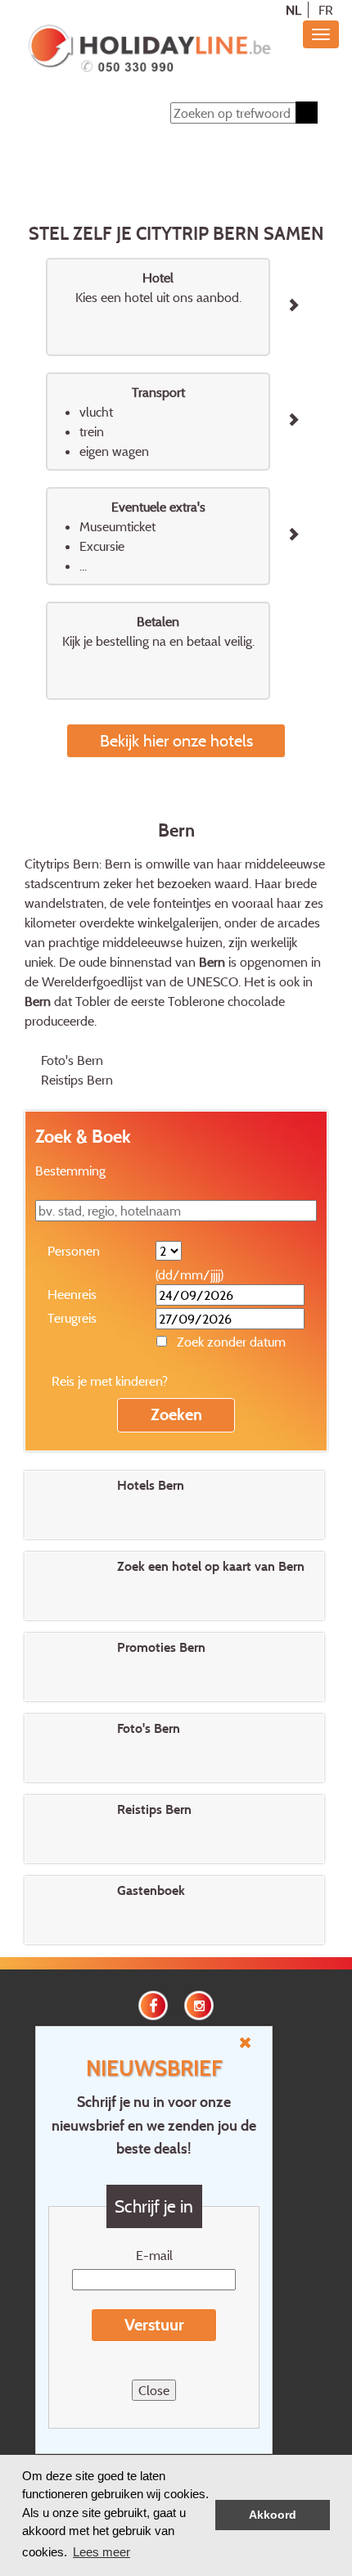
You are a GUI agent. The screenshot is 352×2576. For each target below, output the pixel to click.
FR (326, 10)
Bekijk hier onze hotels (176, 740)
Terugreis (72, 1318)
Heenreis (72, 1294)
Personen (74, 1251)
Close (154, 2390)
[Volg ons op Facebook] (153, 2004)
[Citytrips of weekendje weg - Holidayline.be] (149, 50)
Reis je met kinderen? (110, 1381)
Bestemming (70, 1171)
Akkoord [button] (273, 2515)
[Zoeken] (307, 113)
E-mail (154, 2255)
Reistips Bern (77, 1080)
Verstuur (154, 2325)
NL (293, 10)
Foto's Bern (72, 1060)
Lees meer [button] (102, 2552)
